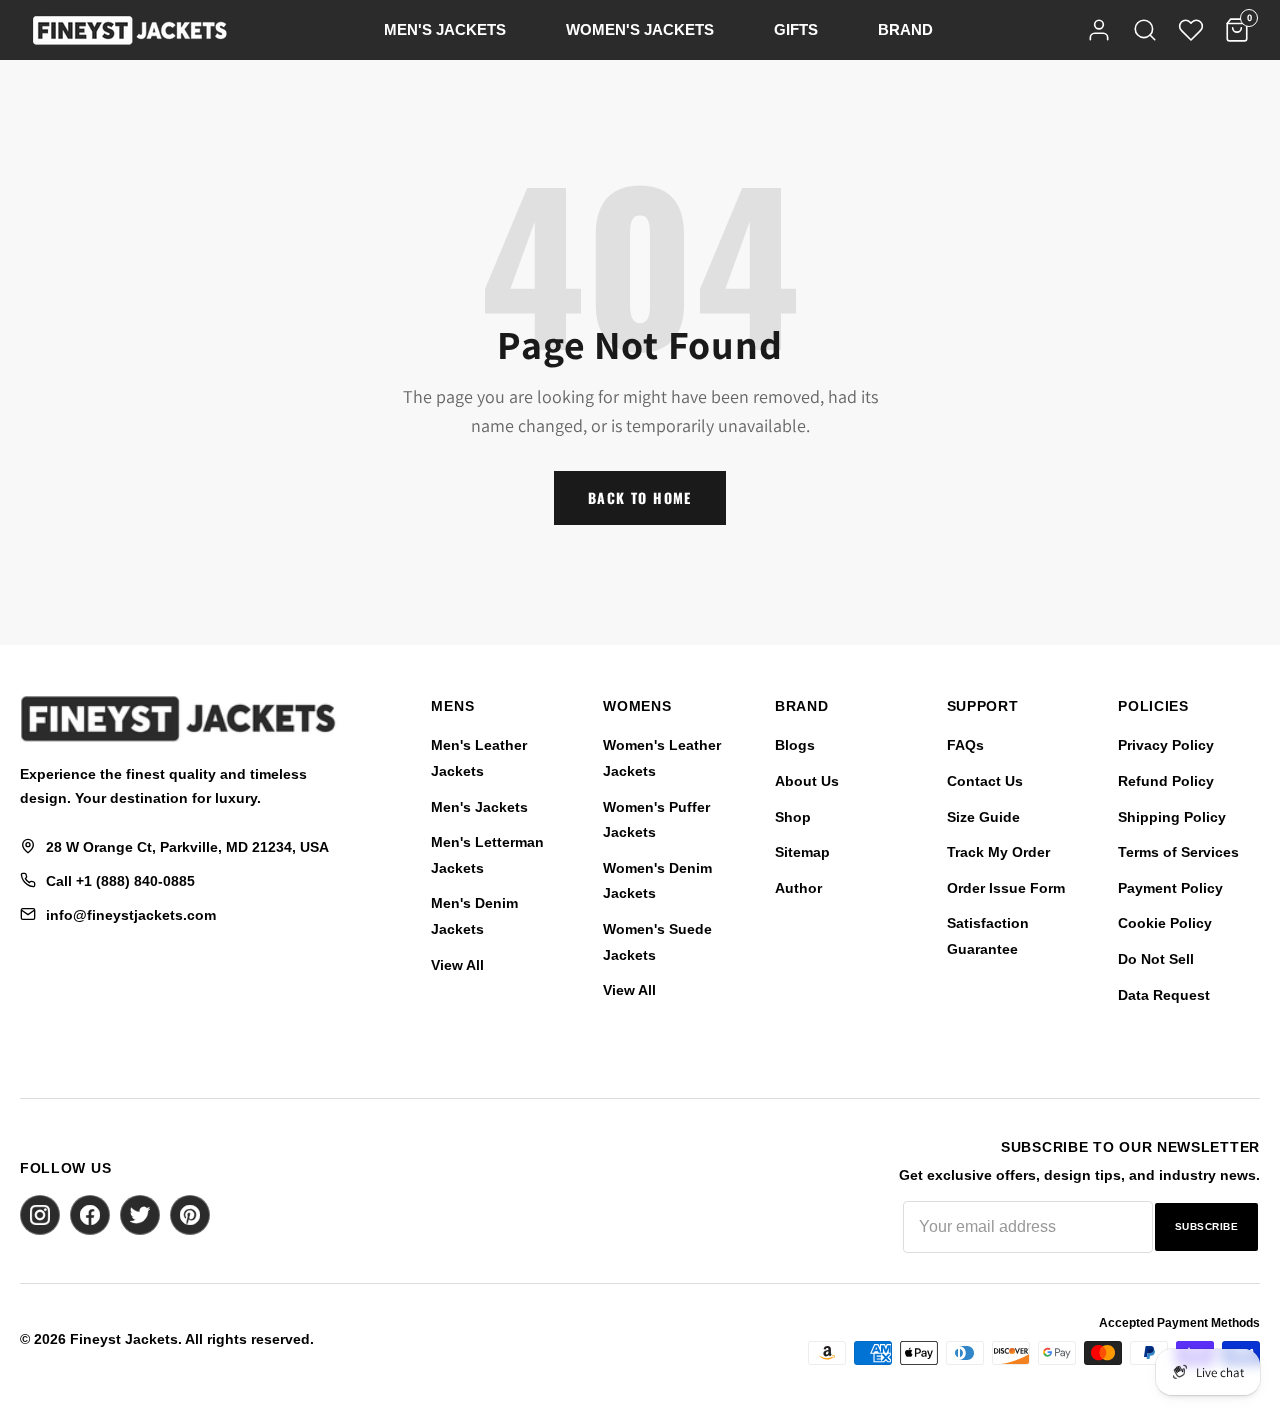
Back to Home (640, 497)
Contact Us (985, 781)
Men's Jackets (479, 807)
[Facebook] (90, 1215)
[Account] (1099, 30)
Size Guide (983, 817)
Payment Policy (1170, 888)
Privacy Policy (1166, 745)
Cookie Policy (1165, 923)
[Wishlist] (1191, 30)
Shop (793, 817)
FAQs (965, 745)
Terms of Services (1178, 852)
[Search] (1145, 30)
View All (457, 965)
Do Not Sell (1156, 959)
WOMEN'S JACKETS (640, 29)
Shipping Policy (1172, 817)
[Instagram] (40, 1215)
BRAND (905, 29)
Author (798, 888)
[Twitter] (140, 1215)
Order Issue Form (1006, 888)
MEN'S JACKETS (445, 29)
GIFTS (796, 29)
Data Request (1164, 995)
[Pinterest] (190, 1215)
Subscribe (1207, 1226)
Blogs (795, 745)
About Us (807, 781)
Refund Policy (1166, 781)
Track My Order (998, 852)
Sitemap (802, 852)
